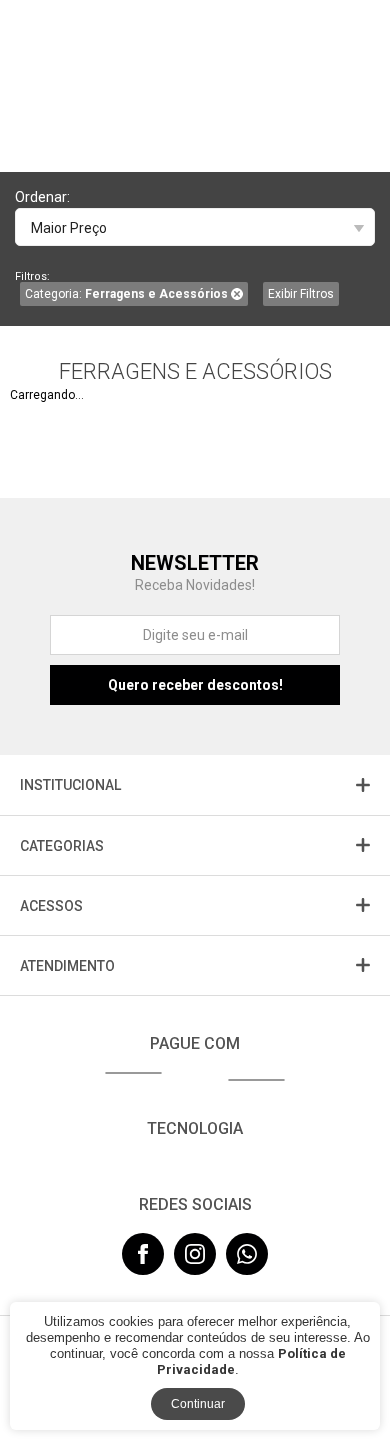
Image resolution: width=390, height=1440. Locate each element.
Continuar (198, 1404)
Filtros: (32, 276)
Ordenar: (42, 197)
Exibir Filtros (301, 294)
